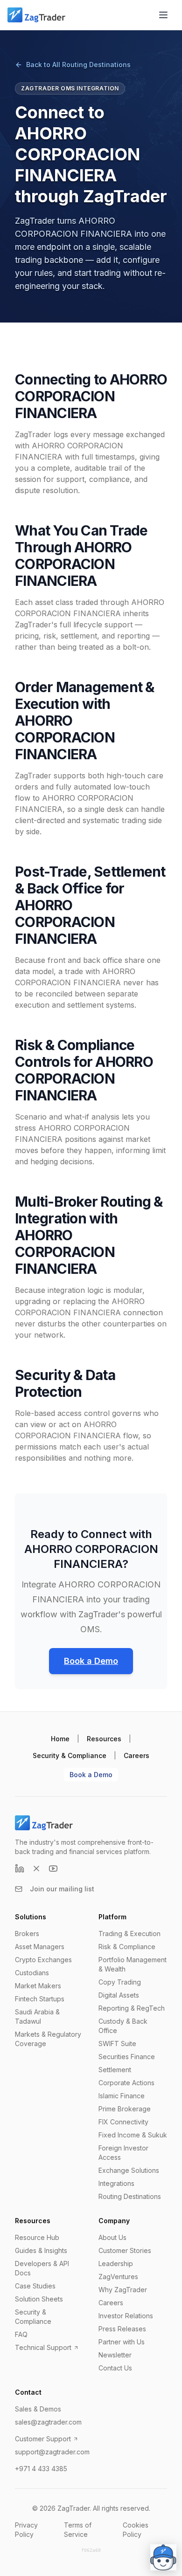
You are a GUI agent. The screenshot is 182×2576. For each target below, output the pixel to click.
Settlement (115, 2070)
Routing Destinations (130, 2196)
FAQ (21, 2334)
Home (60, 1739)
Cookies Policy (136, 2530)
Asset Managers (40, 1947)
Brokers (27, 1934)
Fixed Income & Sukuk (133, 2135)
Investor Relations (126, 2316)
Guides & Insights (41, 2250)
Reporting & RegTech (132, 2008)
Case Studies (35, 2286)
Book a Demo (91, 1661)
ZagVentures (118, 2277)
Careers (136, 1755)
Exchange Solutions (129, 2170)
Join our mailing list (62, 1889)
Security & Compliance (70, 1755)
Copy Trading (120, 1982)
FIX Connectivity (123, 2122)
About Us (112, 2237)
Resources (104, 1739)
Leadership (116, 2263)
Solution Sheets (39, 2299)
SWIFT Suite (117, 2044)
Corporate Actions (126, 2083)
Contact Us (115, 2368)
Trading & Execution (129, 1934)
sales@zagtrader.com (48, 2422)
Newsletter (115, 2355)
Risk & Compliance (127, 1947)
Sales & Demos (38, 2409)
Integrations (116, 2183)
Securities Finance (127, 2057)
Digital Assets (119, 1995)
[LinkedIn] (20, 1868)
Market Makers (38, 1986)
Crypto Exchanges (43, 1960)
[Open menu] (163, 15)
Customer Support (43, 2439)
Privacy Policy (26, 2530)
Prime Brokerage (125, 2109)
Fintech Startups (40, 1999)
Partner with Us (122, 2342)
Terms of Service (78, 2530)
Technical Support (43, 2347)
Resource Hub (37, 2237)
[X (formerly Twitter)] (36, 1868)
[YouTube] (53, 1868)
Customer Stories (125, 2250)
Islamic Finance (122, 2096)
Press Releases (122, 2329)
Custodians (32, 1973)
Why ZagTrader (123, 2290)
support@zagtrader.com (52, 2452)
